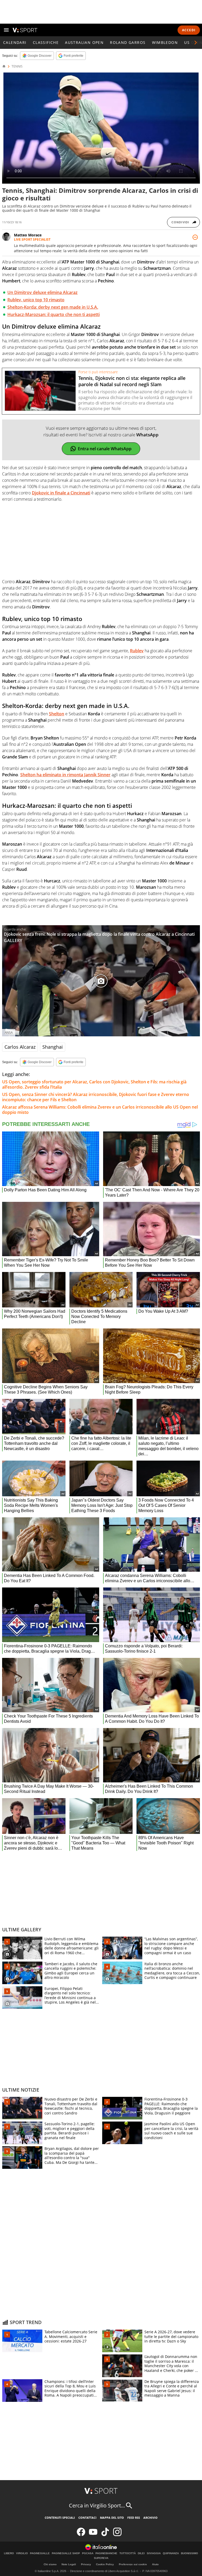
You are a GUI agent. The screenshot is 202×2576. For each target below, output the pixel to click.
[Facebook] (81, 2535)
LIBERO (9, 2553)
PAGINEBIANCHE (106, 2553)
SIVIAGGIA (154, 2553)
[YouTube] (93, 2535)
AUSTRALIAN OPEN (84, 42)
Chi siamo (50, 2564)
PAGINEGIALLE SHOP (66, 2553)
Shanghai (53, 1047)
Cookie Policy (105, 2564)
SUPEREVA (101, 2558)
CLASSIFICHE (46, 42)
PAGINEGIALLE (40, 2553)
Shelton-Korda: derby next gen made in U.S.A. (53, 307)
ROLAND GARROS (128, 42)
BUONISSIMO (190, 2553)
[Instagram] (117, 2535)
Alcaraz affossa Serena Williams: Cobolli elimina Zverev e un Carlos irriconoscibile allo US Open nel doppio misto (100, 1110)
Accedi (189, 30)
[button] (196, 43)
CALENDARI (15, 42)
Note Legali (69, 2564)
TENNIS (17, 66)
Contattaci (87, 2518)
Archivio (150, 2518)
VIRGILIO (22, 2553)
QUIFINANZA (171, 2553)
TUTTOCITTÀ (128, 2553)
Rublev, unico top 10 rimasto (36, 300)
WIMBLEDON (165, 42)
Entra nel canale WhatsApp (105, 449)
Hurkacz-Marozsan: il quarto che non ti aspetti (54, 314)
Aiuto (155, 2564)
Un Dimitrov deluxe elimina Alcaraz (42, 292)
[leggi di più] (195, 237)
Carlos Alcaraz (20, 1047)
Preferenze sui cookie (133, 2564)
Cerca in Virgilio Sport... (97, 2505)
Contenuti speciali (60, 2518)
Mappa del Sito (112, 2518)
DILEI (141, 2553)
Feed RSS (134, 2518)
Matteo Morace (28, 235)
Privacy (86, 2564)
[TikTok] (105, 2535)
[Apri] (6, 30)
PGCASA (88, 2553)
